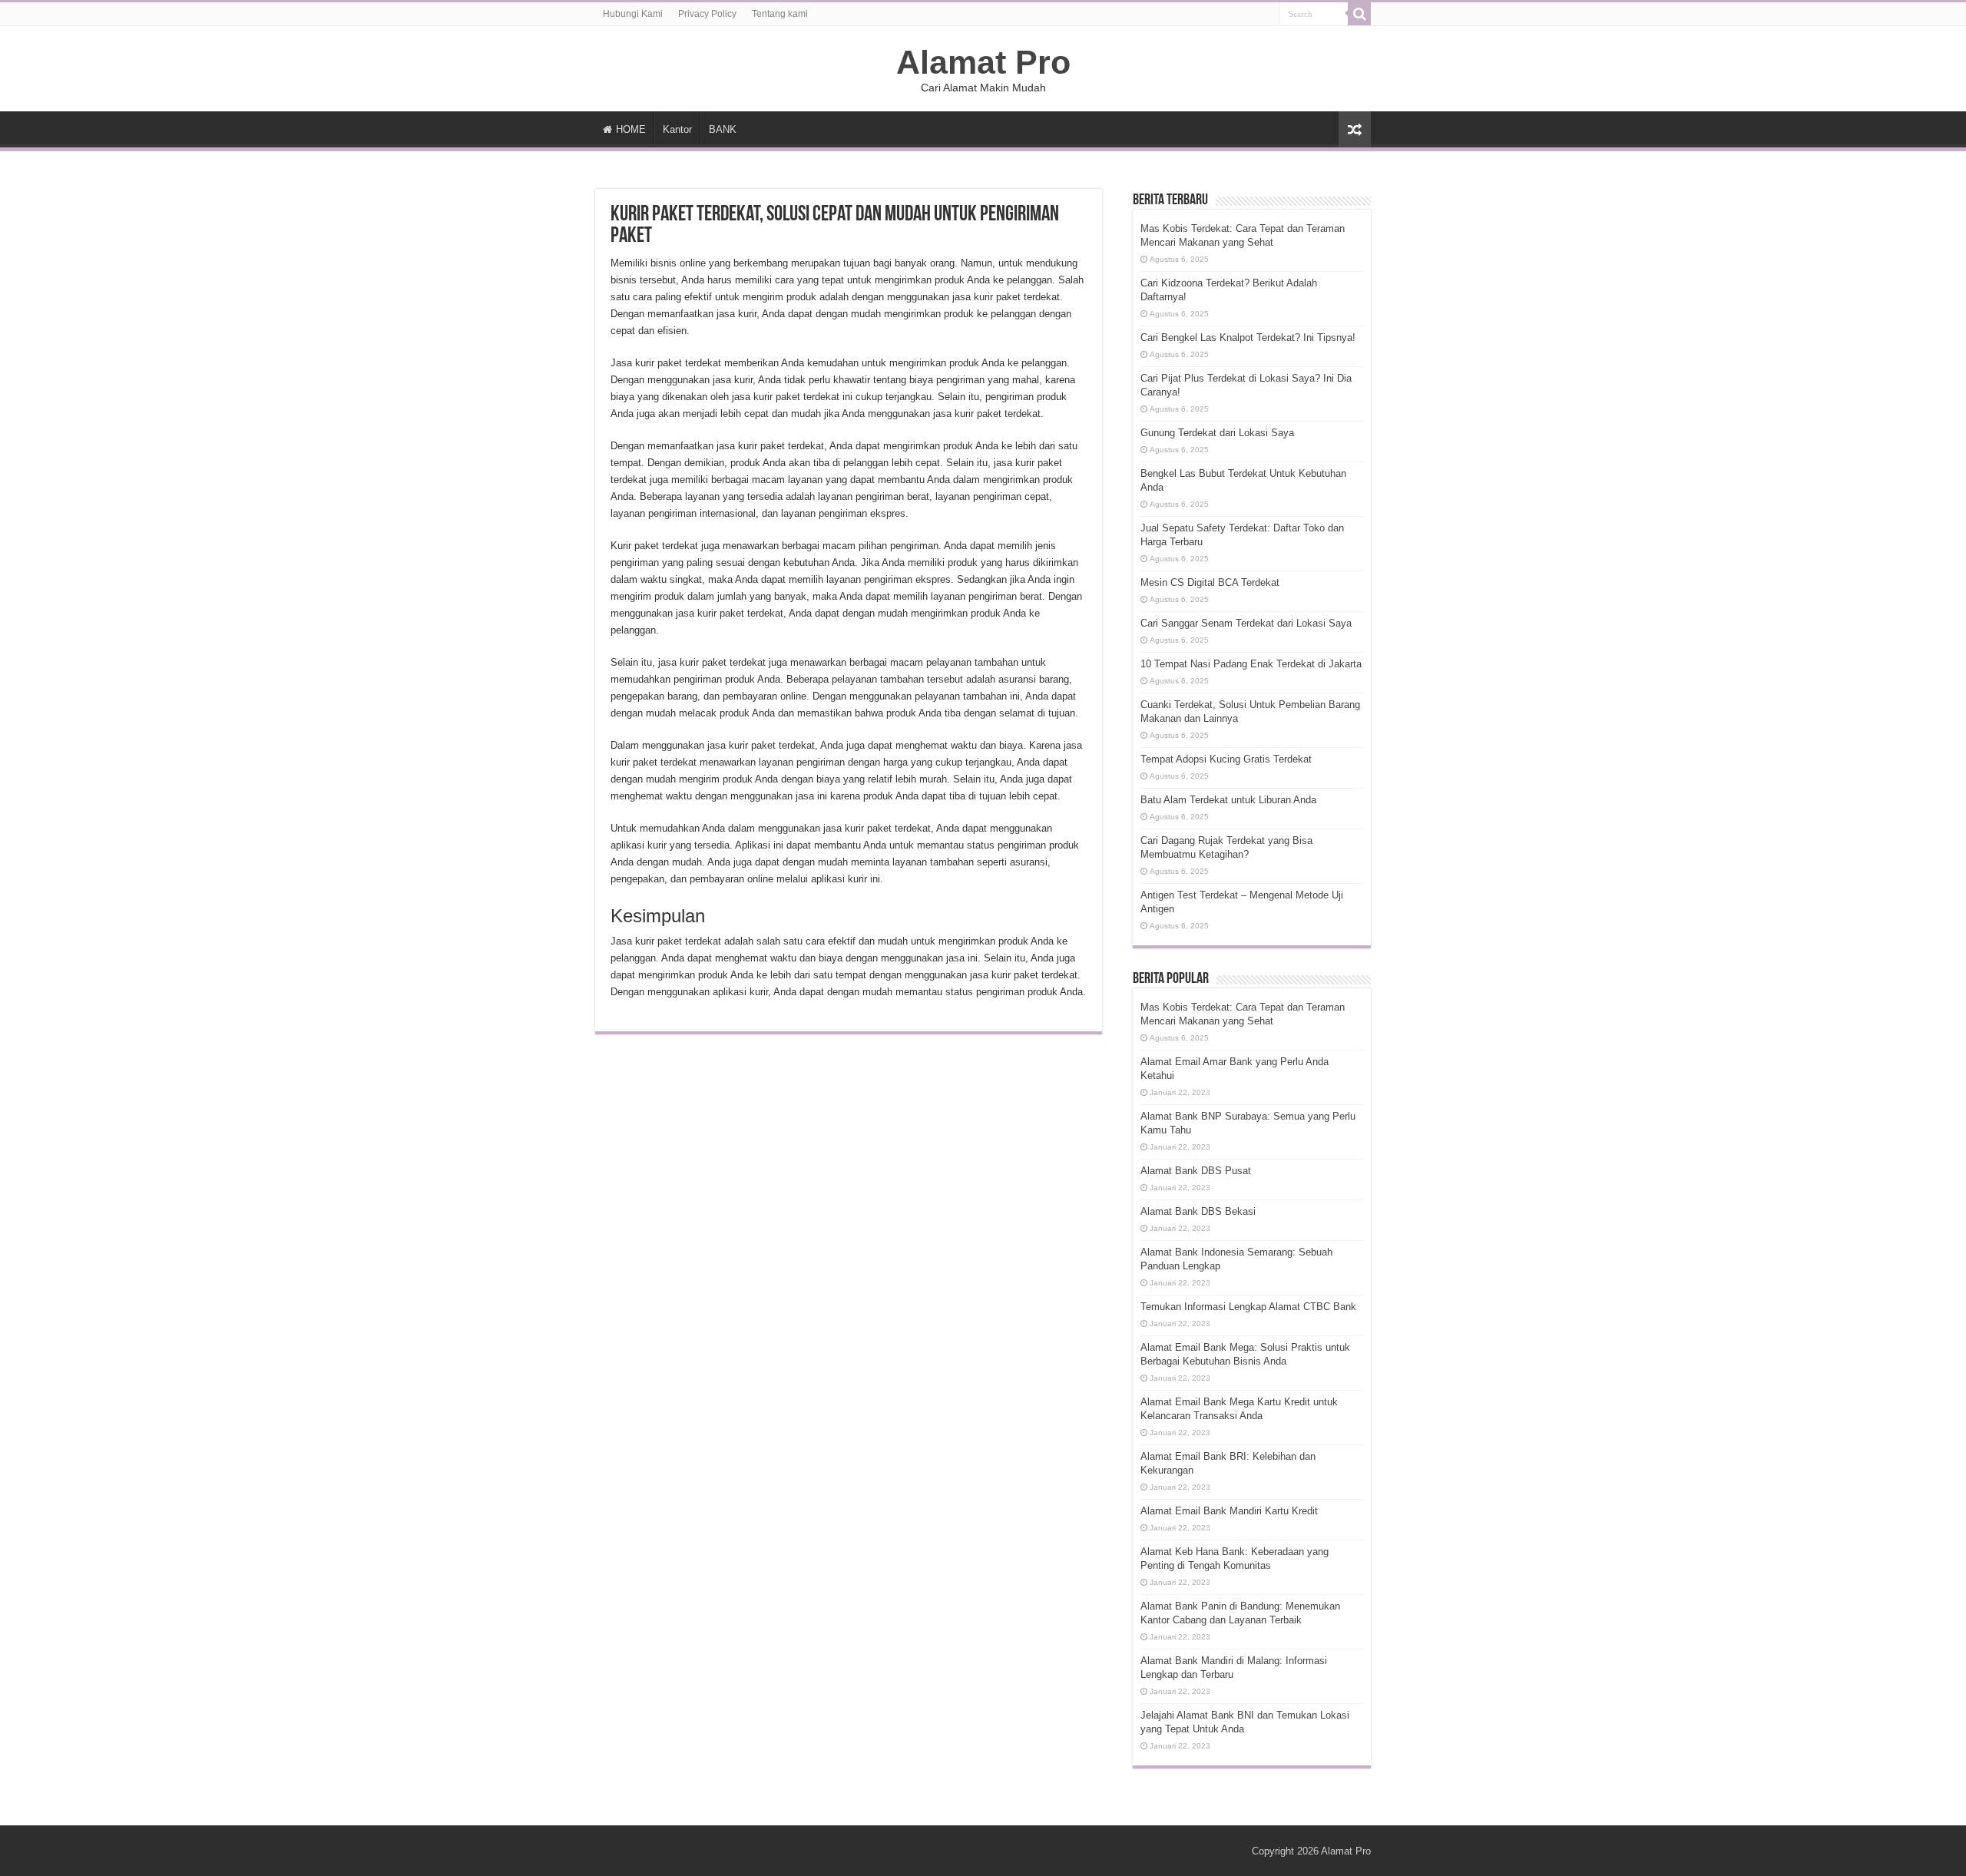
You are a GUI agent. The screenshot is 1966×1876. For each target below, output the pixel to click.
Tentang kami (780, 14)
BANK (723, 129)
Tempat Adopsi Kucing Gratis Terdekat (1226, 759)
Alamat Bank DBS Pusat (1196, 1171)
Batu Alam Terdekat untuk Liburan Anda (1228, 800)
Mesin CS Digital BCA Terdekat (1210, 582)
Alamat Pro (983, 62)
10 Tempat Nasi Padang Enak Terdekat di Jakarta (1251, 664)
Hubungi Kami (633, 14)
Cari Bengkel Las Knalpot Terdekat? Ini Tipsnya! (1248, 337)
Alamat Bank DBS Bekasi (1198, 1211)
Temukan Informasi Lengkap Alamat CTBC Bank (1248, 1307)
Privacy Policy (707, 14)
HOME (631, 129)
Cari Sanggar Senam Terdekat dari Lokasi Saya (1246, 623)
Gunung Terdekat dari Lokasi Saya (1217, 433)
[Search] (1359, 14)
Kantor (677, 129)
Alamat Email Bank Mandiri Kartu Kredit (1229, 1511)
